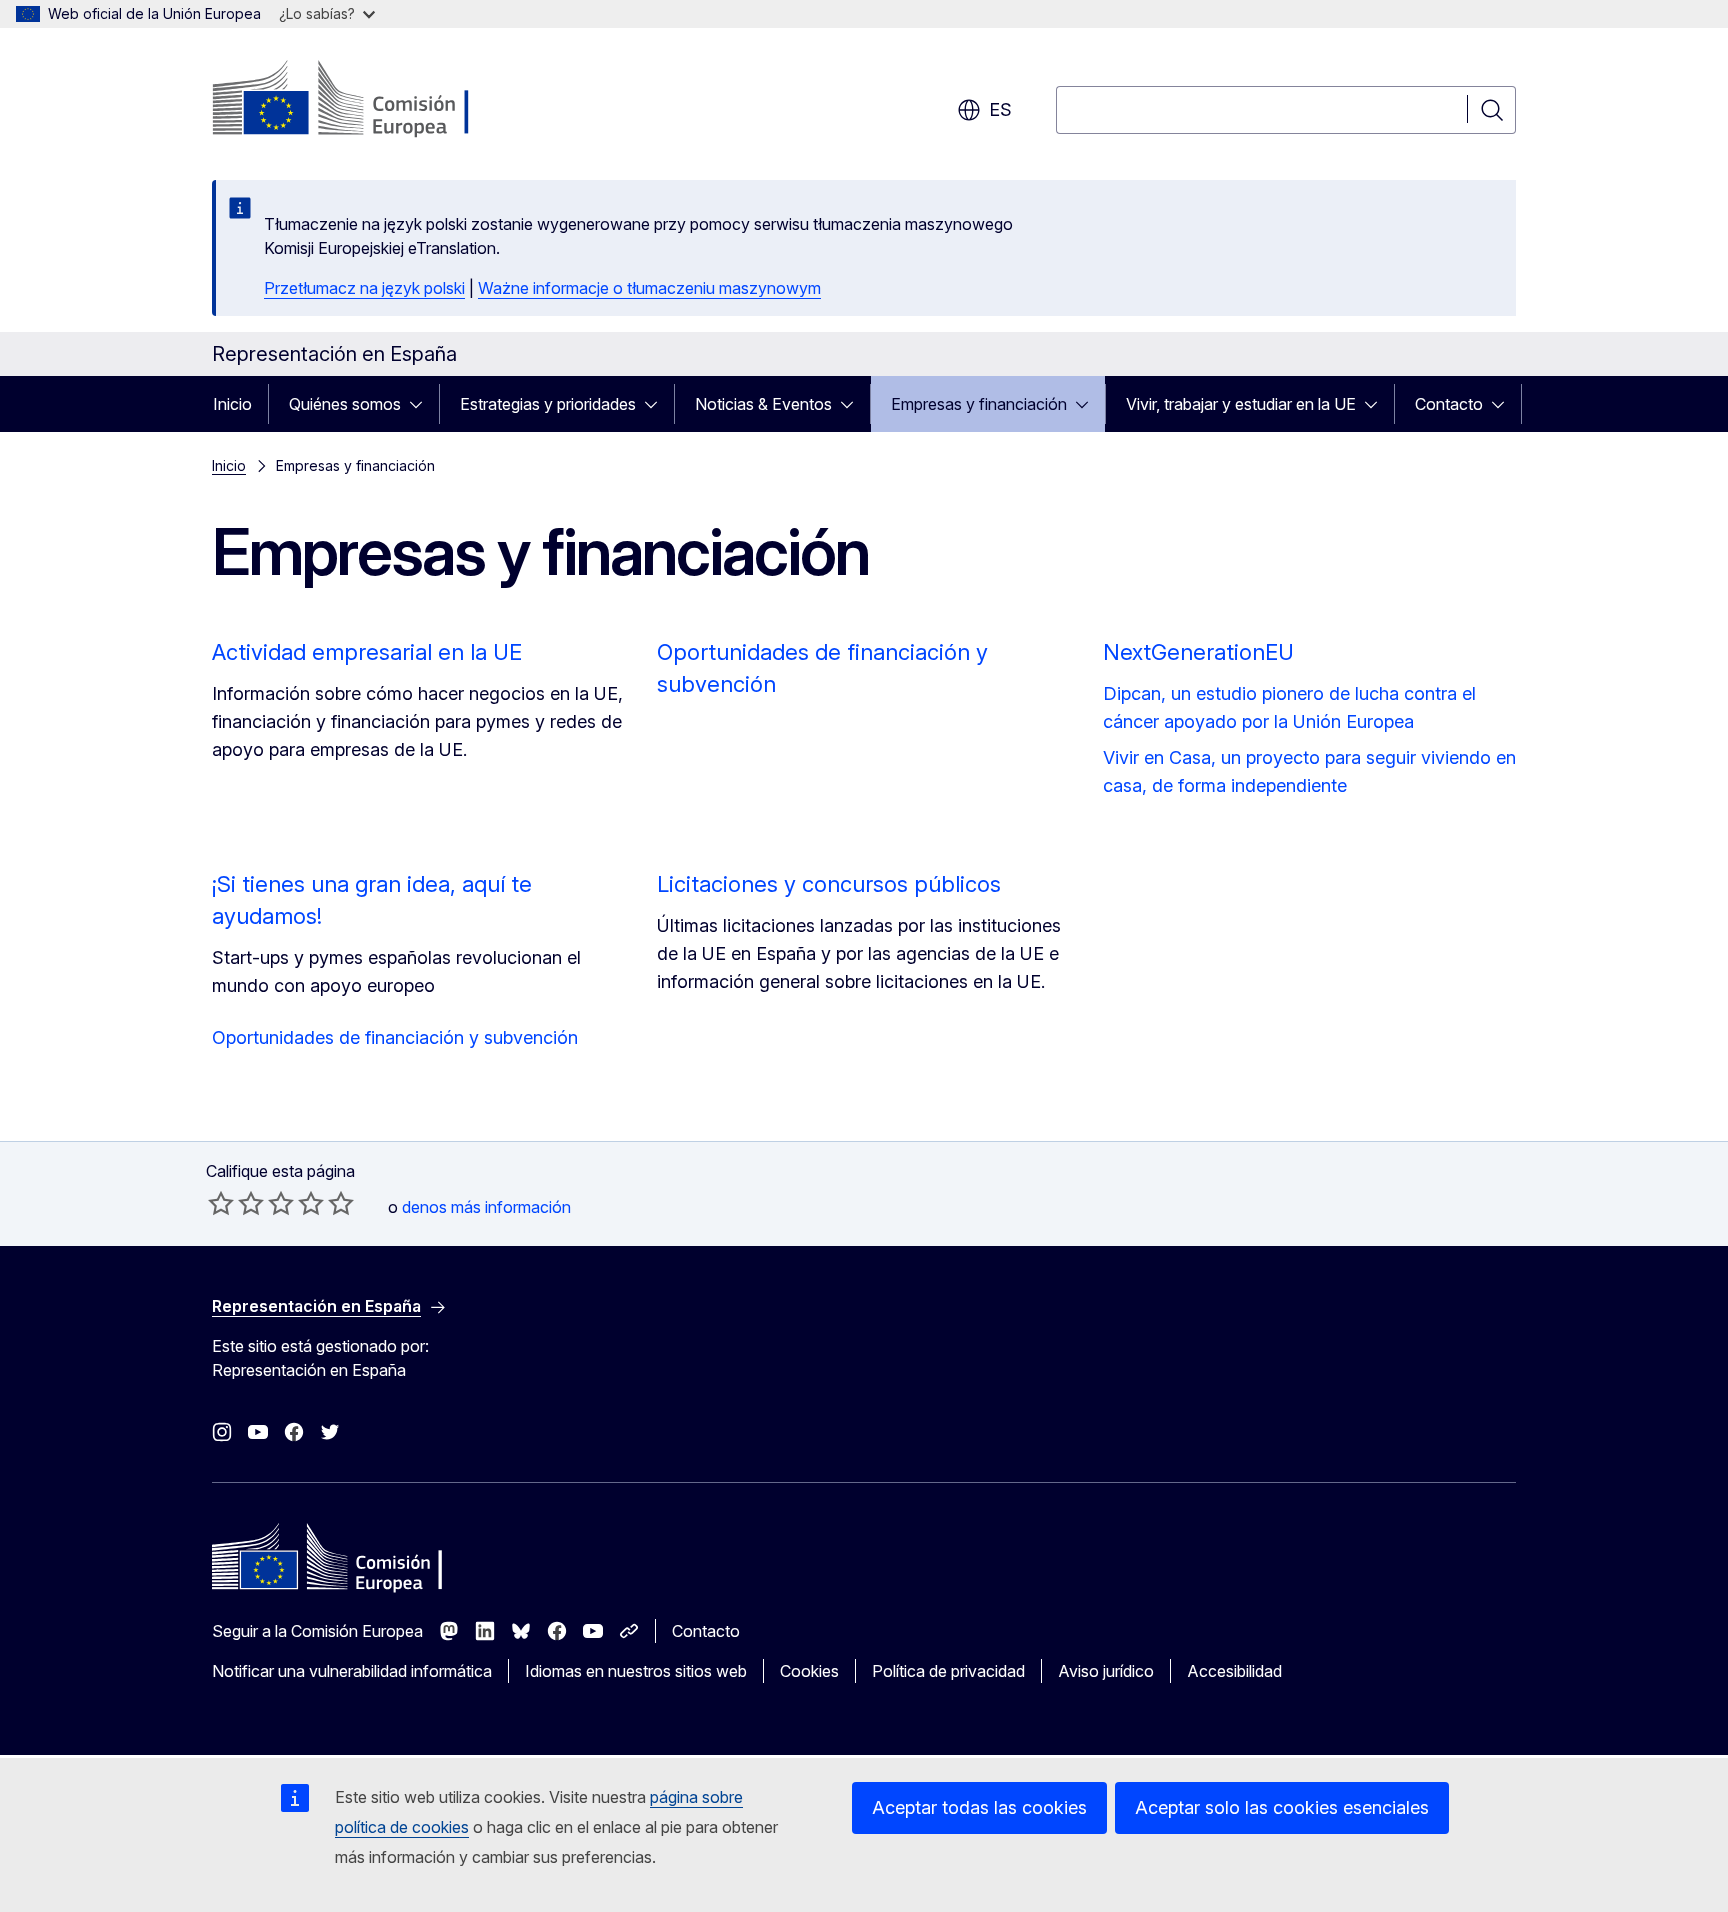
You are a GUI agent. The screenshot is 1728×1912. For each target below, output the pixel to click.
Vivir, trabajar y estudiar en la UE (1241, 404)
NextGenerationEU (1198, 652)
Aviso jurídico (1106, 1671)
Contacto (1449, 404)
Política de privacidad (948, 1671)
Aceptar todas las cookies (979, 1807)
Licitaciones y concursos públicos (829, 884)
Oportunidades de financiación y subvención (395, 1037)
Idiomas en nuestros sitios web (636, 1671)
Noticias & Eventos (763, 404)
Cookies (809, 1671)
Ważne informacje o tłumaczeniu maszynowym (649, 288)
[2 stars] (236, 1203)
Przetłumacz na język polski (364, 288)
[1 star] (221, 1203)
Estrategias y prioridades (548, 404)
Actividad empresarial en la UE (367, 652)
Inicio (232, 404)
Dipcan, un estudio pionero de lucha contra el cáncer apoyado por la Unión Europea (1289, 707)
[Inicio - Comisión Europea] (373, 100)
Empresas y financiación (979, 404)
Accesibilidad (1234, 1671)
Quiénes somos (345, 404)
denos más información (486, 1207)
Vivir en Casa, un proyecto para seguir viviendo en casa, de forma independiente (1309, 771)
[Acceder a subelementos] (422, 404)
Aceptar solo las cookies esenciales (1282, 1807)
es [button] (1000, 109)
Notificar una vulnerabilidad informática (352, 1671)
